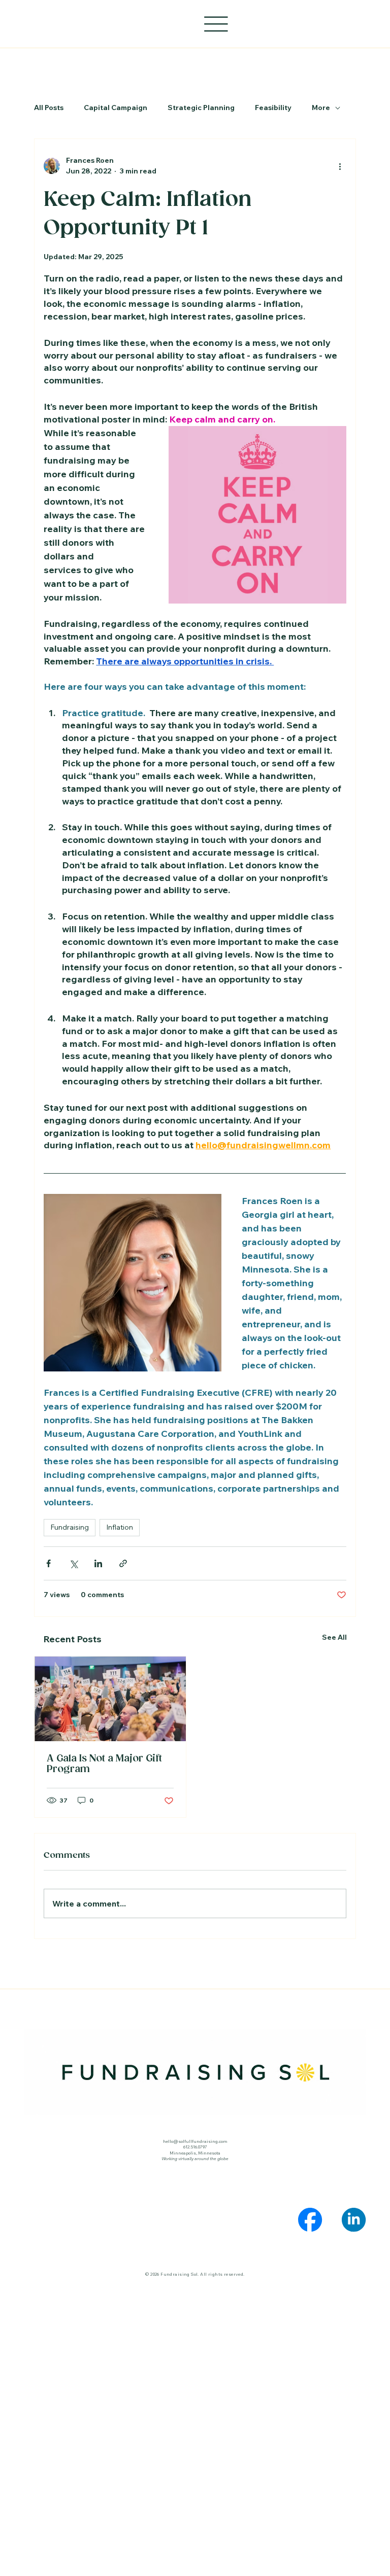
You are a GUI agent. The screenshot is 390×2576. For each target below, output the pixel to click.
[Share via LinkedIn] (98, 1563)
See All (334, 1637)
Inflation (120, 1527)
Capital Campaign (116, 108)
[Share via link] (123, 1563)
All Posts (49, 108)
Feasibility (273, 108)
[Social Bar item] (310, 2220)
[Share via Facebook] (48, 1563)
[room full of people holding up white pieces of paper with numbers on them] (110, 1699)
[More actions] (340, 166)
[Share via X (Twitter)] (73, 1563)
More (321, 108)
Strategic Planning (201, 108)
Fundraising (70, 1527)
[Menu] (216, 24)
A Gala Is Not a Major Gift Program (104, 1764)
